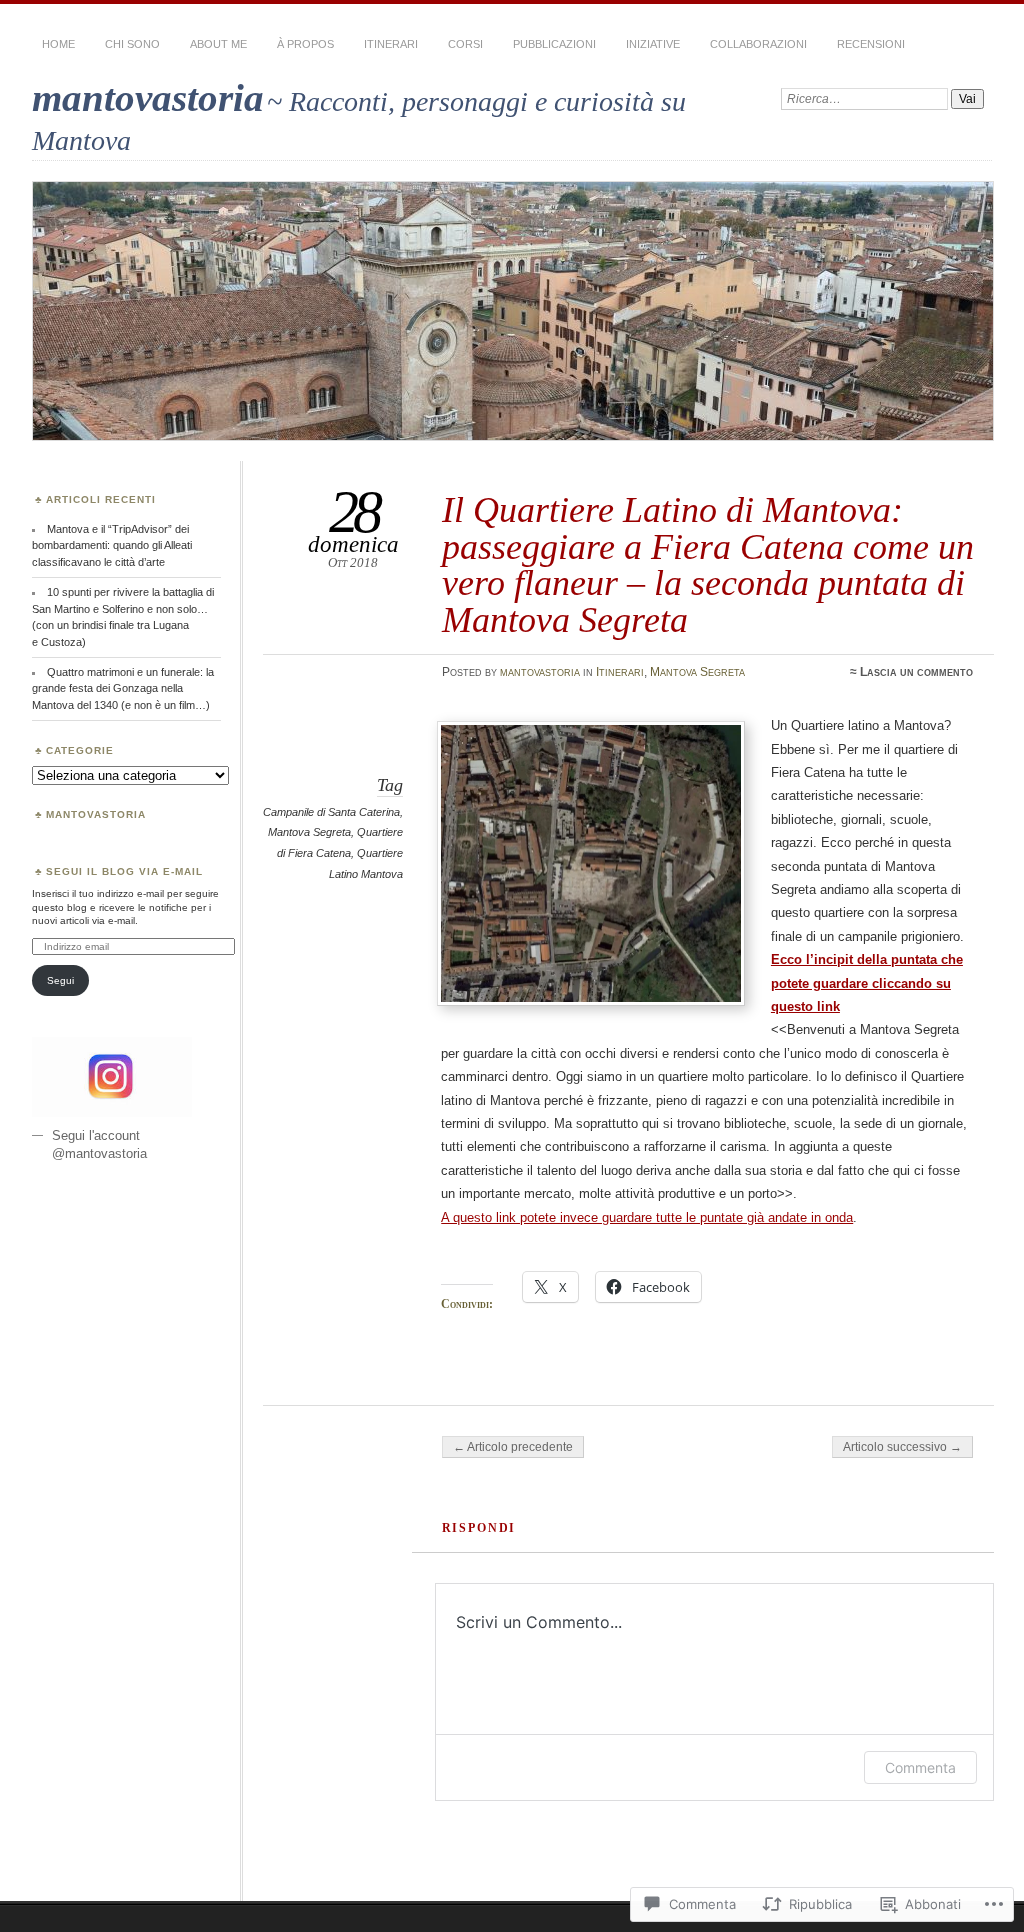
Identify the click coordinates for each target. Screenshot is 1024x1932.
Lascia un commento (916, 672)
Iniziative (653, 44)
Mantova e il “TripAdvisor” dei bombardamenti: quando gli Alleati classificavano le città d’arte (112, 545)
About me (218, 44)
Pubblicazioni (554, 44)
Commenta (920, 1767)
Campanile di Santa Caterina (331, 812)
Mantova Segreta (697, 672)
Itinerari (391, 44)
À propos (305, 44)
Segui (60, 980)
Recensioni (871, 44)
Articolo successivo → (902, 1447)
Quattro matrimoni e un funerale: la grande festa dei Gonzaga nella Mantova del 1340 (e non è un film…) (123, 688)
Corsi (465, 44)
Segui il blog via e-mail (124, 871)
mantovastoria (148, 97)
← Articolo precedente (513, 1447)
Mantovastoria (96, 814)
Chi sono (132, 44)
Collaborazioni (758, 44)
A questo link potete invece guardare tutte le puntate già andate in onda (647, 1217)
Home (58, 44)
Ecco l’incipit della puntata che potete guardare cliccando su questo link (867, 983)
